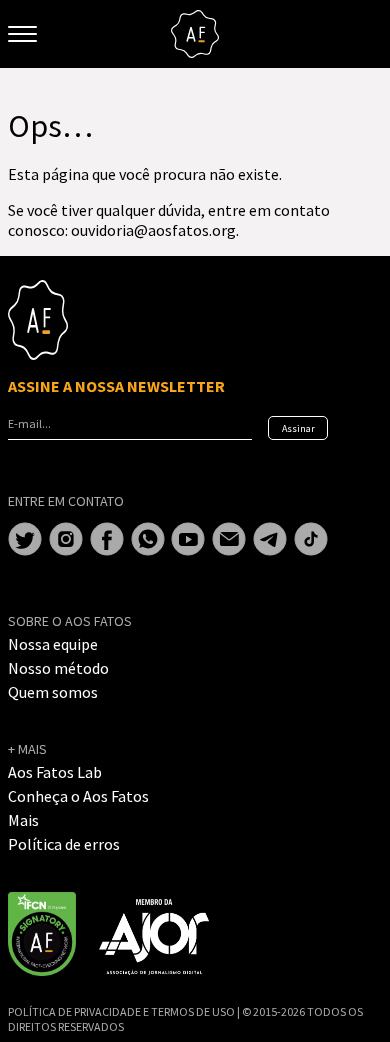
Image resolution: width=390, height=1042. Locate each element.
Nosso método (58, 668)
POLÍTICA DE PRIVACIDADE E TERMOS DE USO (122, 1011)
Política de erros (64, 844)
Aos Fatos (195, 34)
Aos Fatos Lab (55, 772)
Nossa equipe (53, 644)
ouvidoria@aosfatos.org (153, 230)
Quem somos (53, 692)
